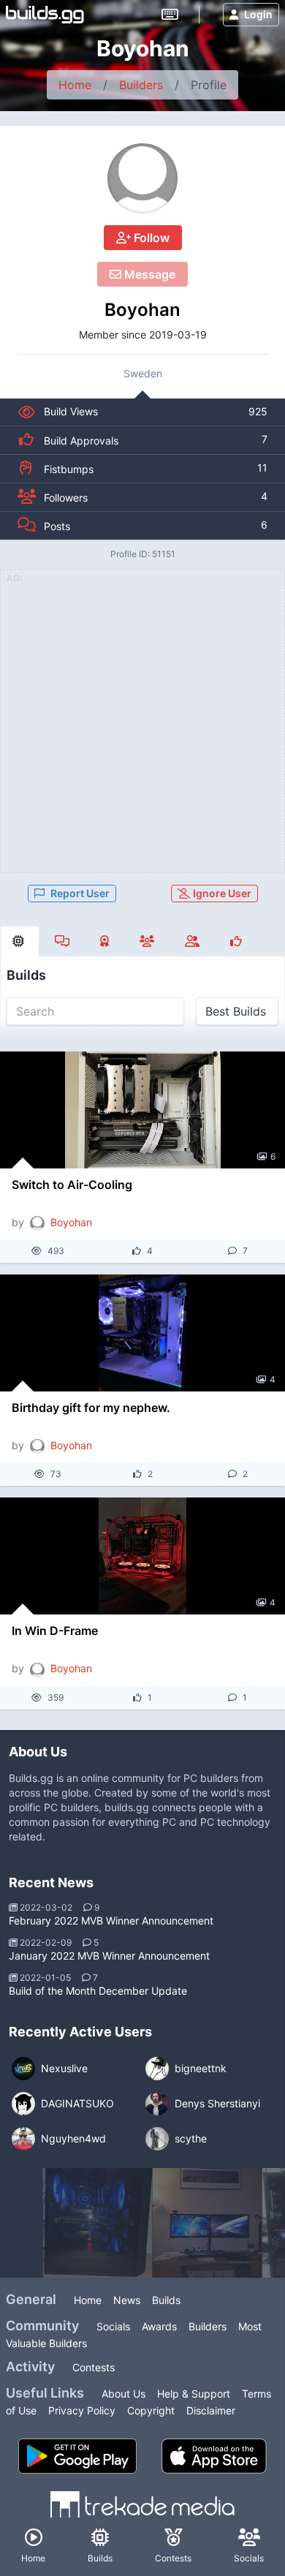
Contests (94, 2367)
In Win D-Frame (55, 1631)
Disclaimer (211, 2410)
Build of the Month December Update (98, 1991)
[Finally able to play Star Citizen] (98, 2223)
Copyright (151, 2410)
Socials (113, 2326)
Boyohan (142, 310)
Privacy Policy (82, 2410)
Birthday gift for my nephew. (91, 1408)
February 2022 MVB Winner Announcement (111, 1920)
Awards (159, 2326)
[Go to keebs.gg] (170, 15)
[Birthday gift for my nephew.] (142, 1333)
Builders (141, 85)
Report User (80, 893)
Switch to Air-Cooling (72, 1185)
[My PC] (208, 2223)
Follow (150, 238)
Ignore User (221, 893)
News (127, 2300)
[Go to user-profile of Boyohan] (142, 178)
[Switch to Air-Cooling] (142, 1110)
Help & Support (194, 2394)
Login (258, 14)
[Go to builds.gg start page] (45, 15)
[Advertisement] (142, 730)
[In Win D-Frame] (142, 1556)
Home (75, 85)
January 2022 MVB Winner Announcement (109, 1956)
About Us (123, 2394)
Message (148, 274)
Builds (166, 2300)
